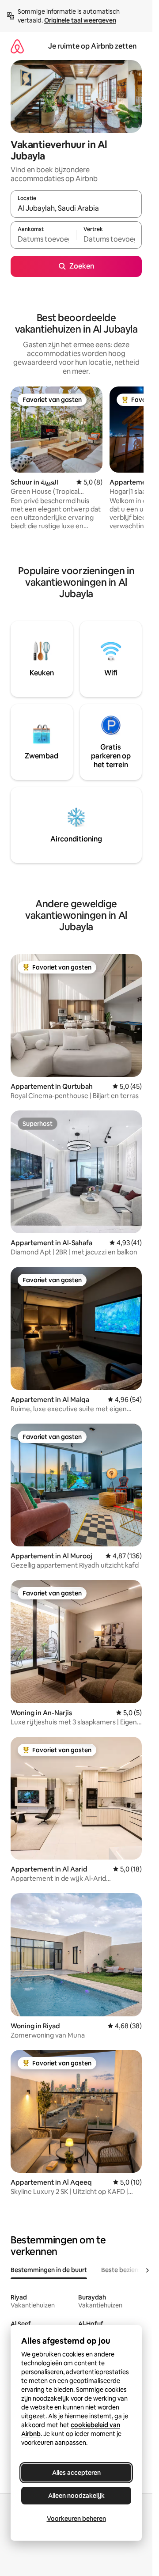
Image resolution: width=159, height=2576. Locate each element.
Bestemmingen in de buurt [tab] (49, 2270)
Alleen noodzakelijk (76, 2496)
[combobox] (76, 208)
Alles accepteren (76, 2473)
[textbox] (43, 239)
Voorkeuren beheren (76, 2519)
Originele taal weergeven (80, 20)
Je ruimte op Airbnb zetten (92, 46)
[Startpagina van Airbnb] (17, 46)
